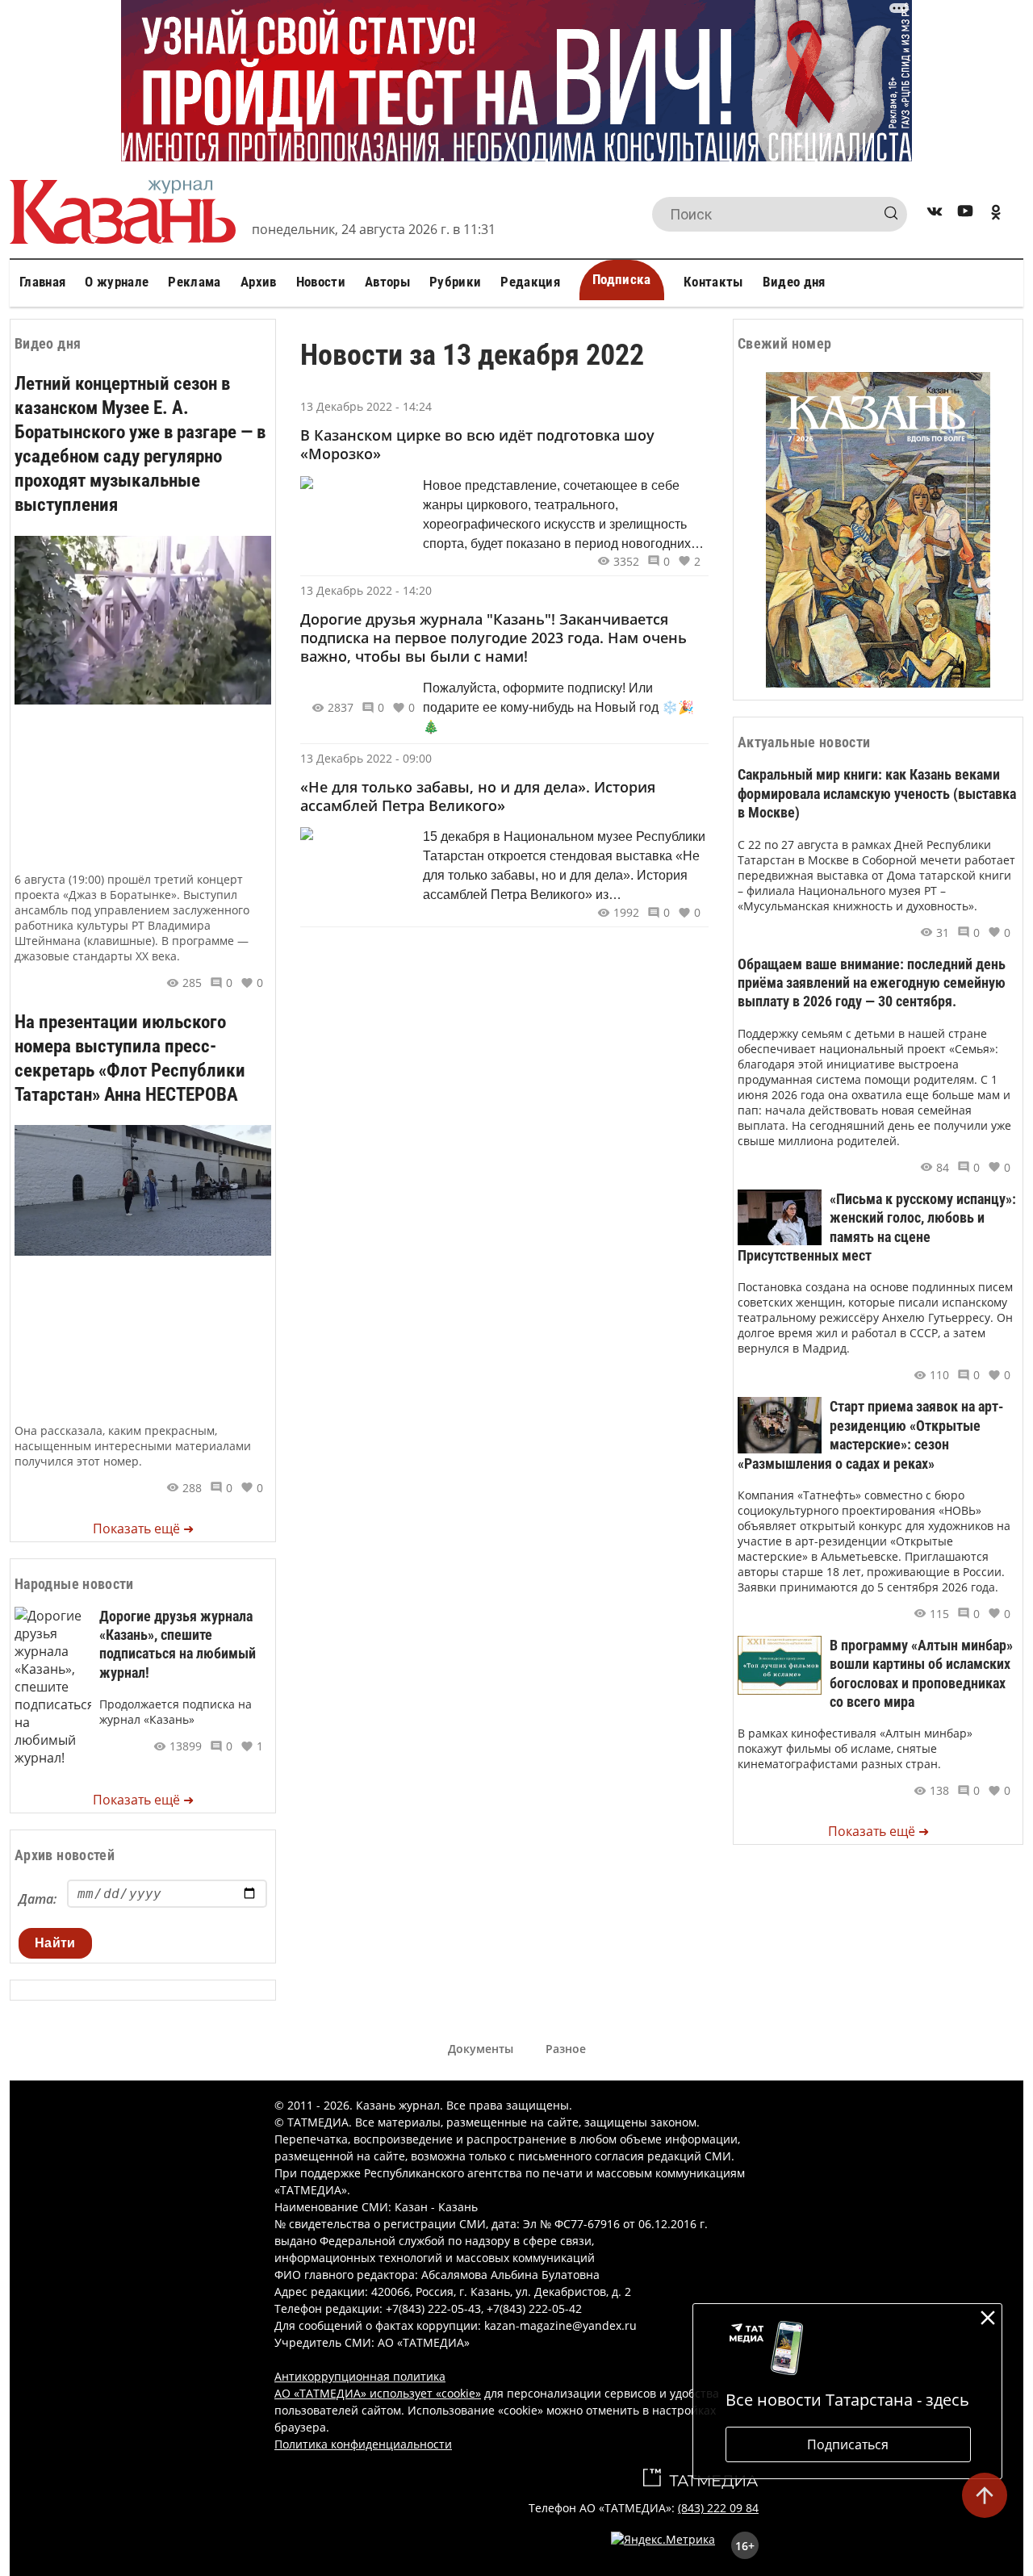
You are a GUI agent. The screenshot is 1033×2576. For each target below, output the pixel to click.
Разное (566, 2049)
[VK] (935, 214)
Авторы (387, 282)
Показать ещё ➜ (143, 1528)
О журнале (117, 282)
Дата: (38, 1899)
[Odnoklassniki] (996, 214)
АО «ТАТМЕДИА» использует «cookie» (378, 2393)
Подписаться (848, 2444)
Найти (55, 1943)
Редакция (530, 282)
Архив (259, 282)
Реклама (194, 282)
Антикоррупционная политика (360, 2376)
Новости (321, 282)
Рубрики (455, 282)
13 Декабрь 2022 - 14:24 (366, 406)
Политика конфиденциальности (363, 2444)
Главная (42, 282)
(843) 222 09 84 (718, 2508)
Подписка (622, 279)
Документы (481, 2049)
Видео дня (794, 282)
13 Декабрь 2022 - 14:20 (366, 590)
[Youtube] (965, 214)
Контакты (713, 282)
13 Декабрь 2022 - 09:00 (366, 758)
